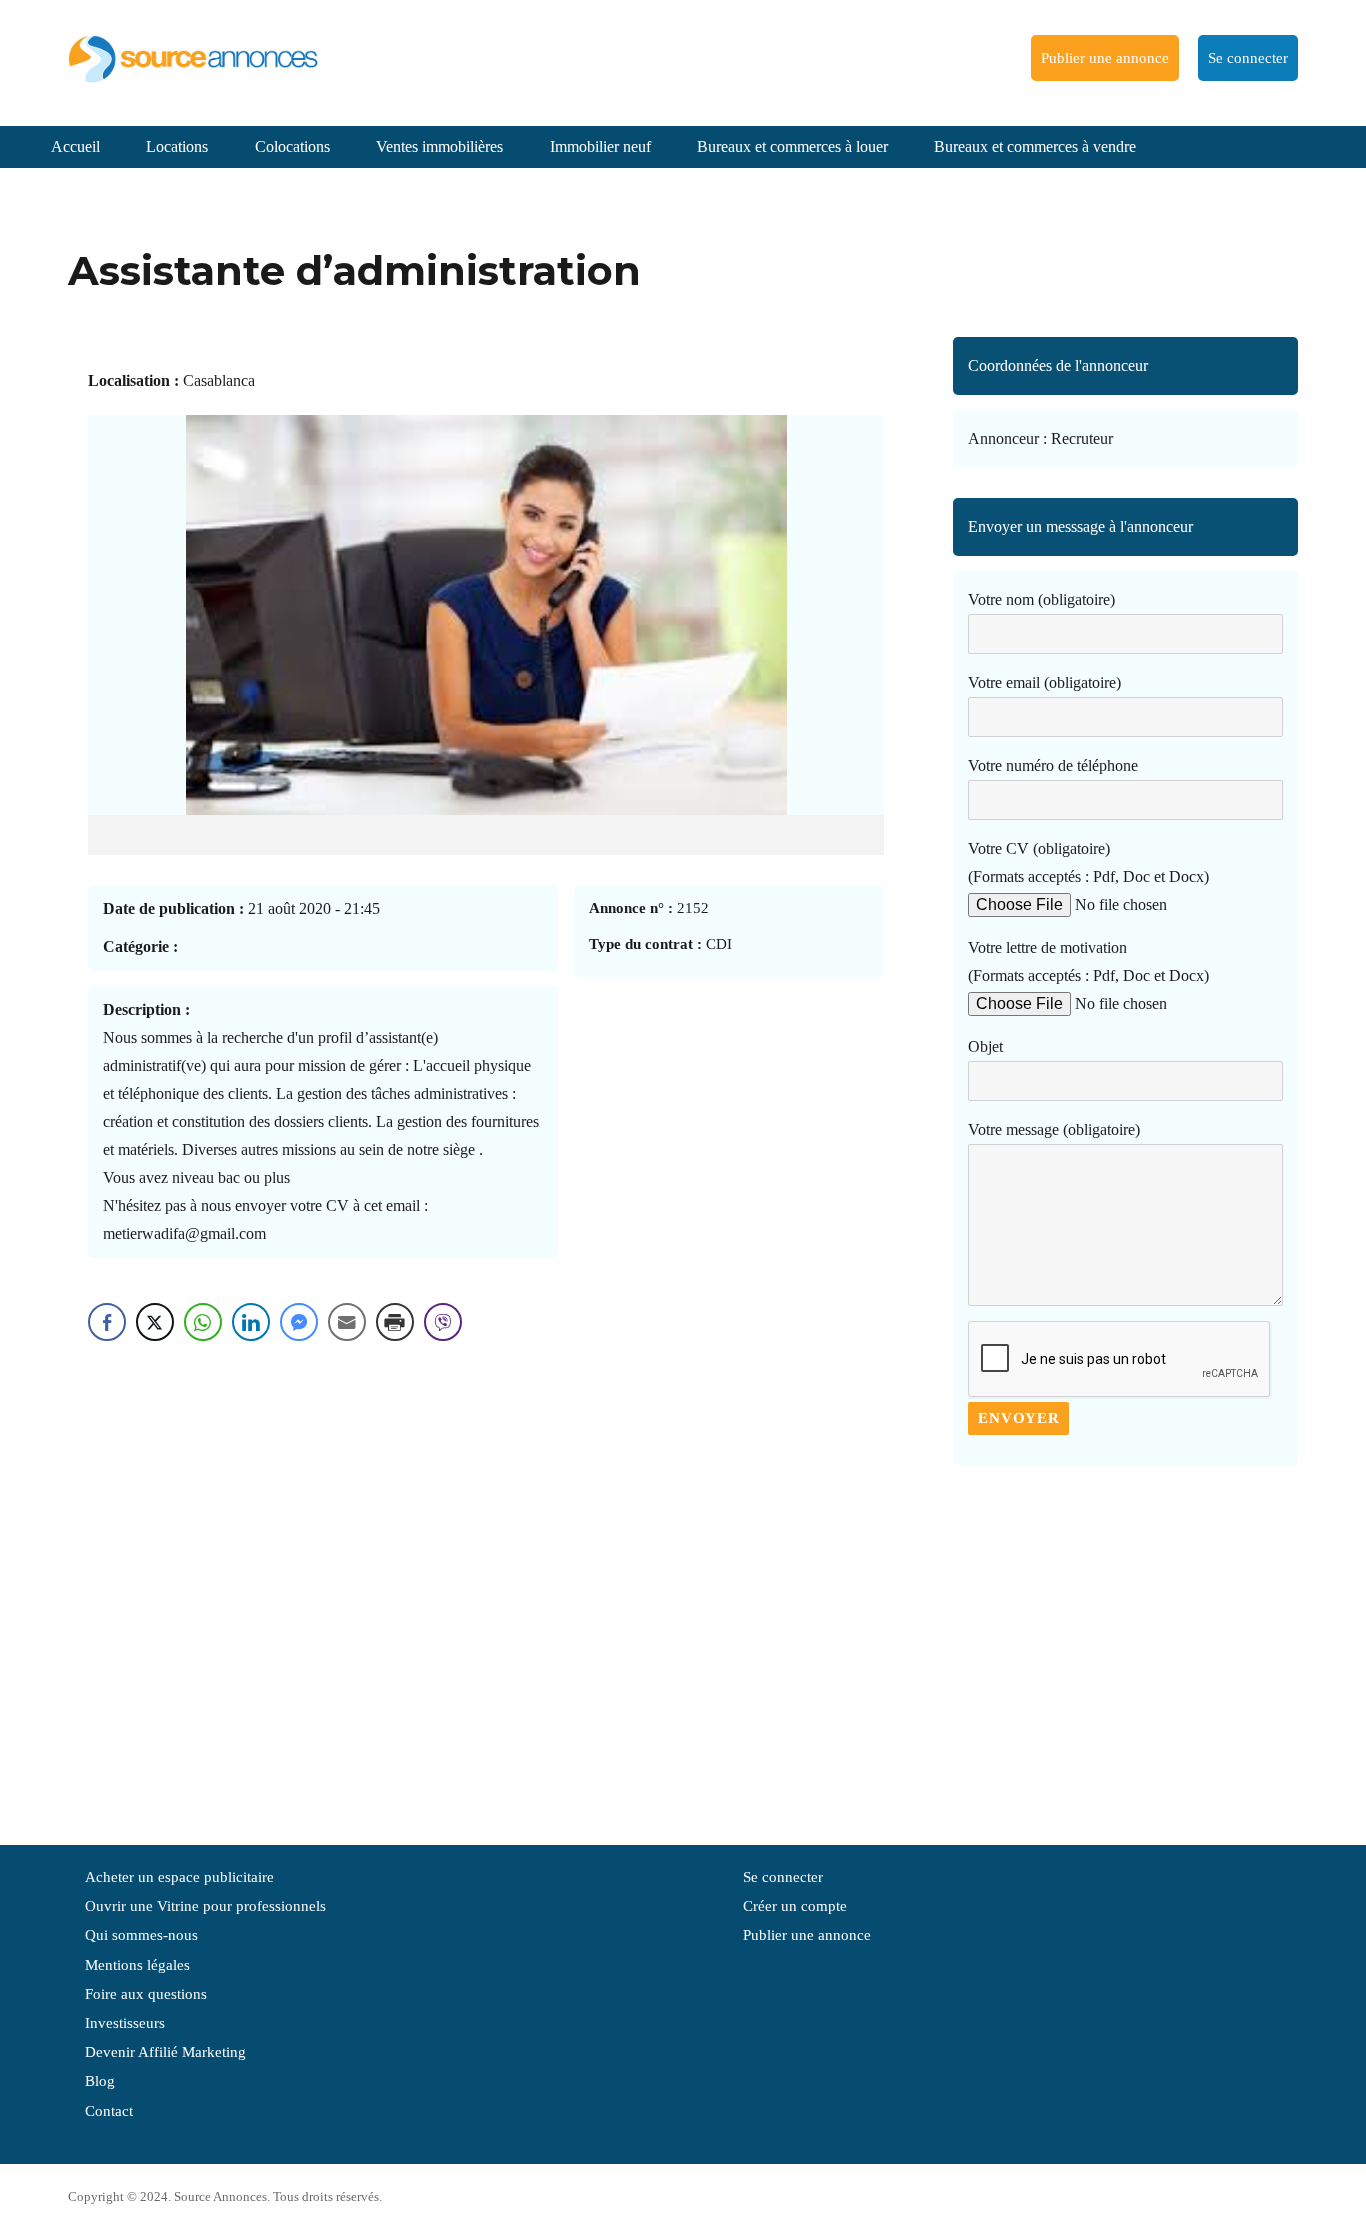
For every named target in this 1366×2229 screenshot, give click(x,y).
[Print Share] (395, 1322)
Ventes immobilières (439, 146)
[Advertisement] (1125, 1645)
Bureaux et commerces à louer (792, 146)
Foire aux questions (146, 1994)
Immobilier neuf (600, 146)
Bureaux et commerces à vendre (1035, 146)
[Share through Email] (347, 1322)
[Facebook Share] (107, 1322)
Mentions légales (137, 1965)
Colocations (292, 146)
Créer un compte (795, 1906)
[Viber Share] (443, 1322)
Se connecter (1248, 58)
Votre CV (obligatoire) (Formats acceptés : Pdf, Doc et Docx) (1088, 862)
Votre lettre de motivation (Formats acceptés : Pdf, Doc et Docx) (1088, 961)
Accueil (75, 146)
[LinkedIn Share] (251, 1322)
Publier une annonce (1105, 58)
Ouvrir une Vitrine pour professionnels (205, 1906)
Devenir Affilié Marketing (165, 2052)
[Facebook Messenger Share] (299, 1322)
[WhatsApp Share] (203, 1322)
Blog (100, 2081)
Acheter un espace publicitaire (179, 1877)
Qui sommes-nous (141, 1935)
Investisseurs (125, 2023)
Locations (177, 146)
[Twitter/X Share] (155, 1322)
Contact (109, 2111)
